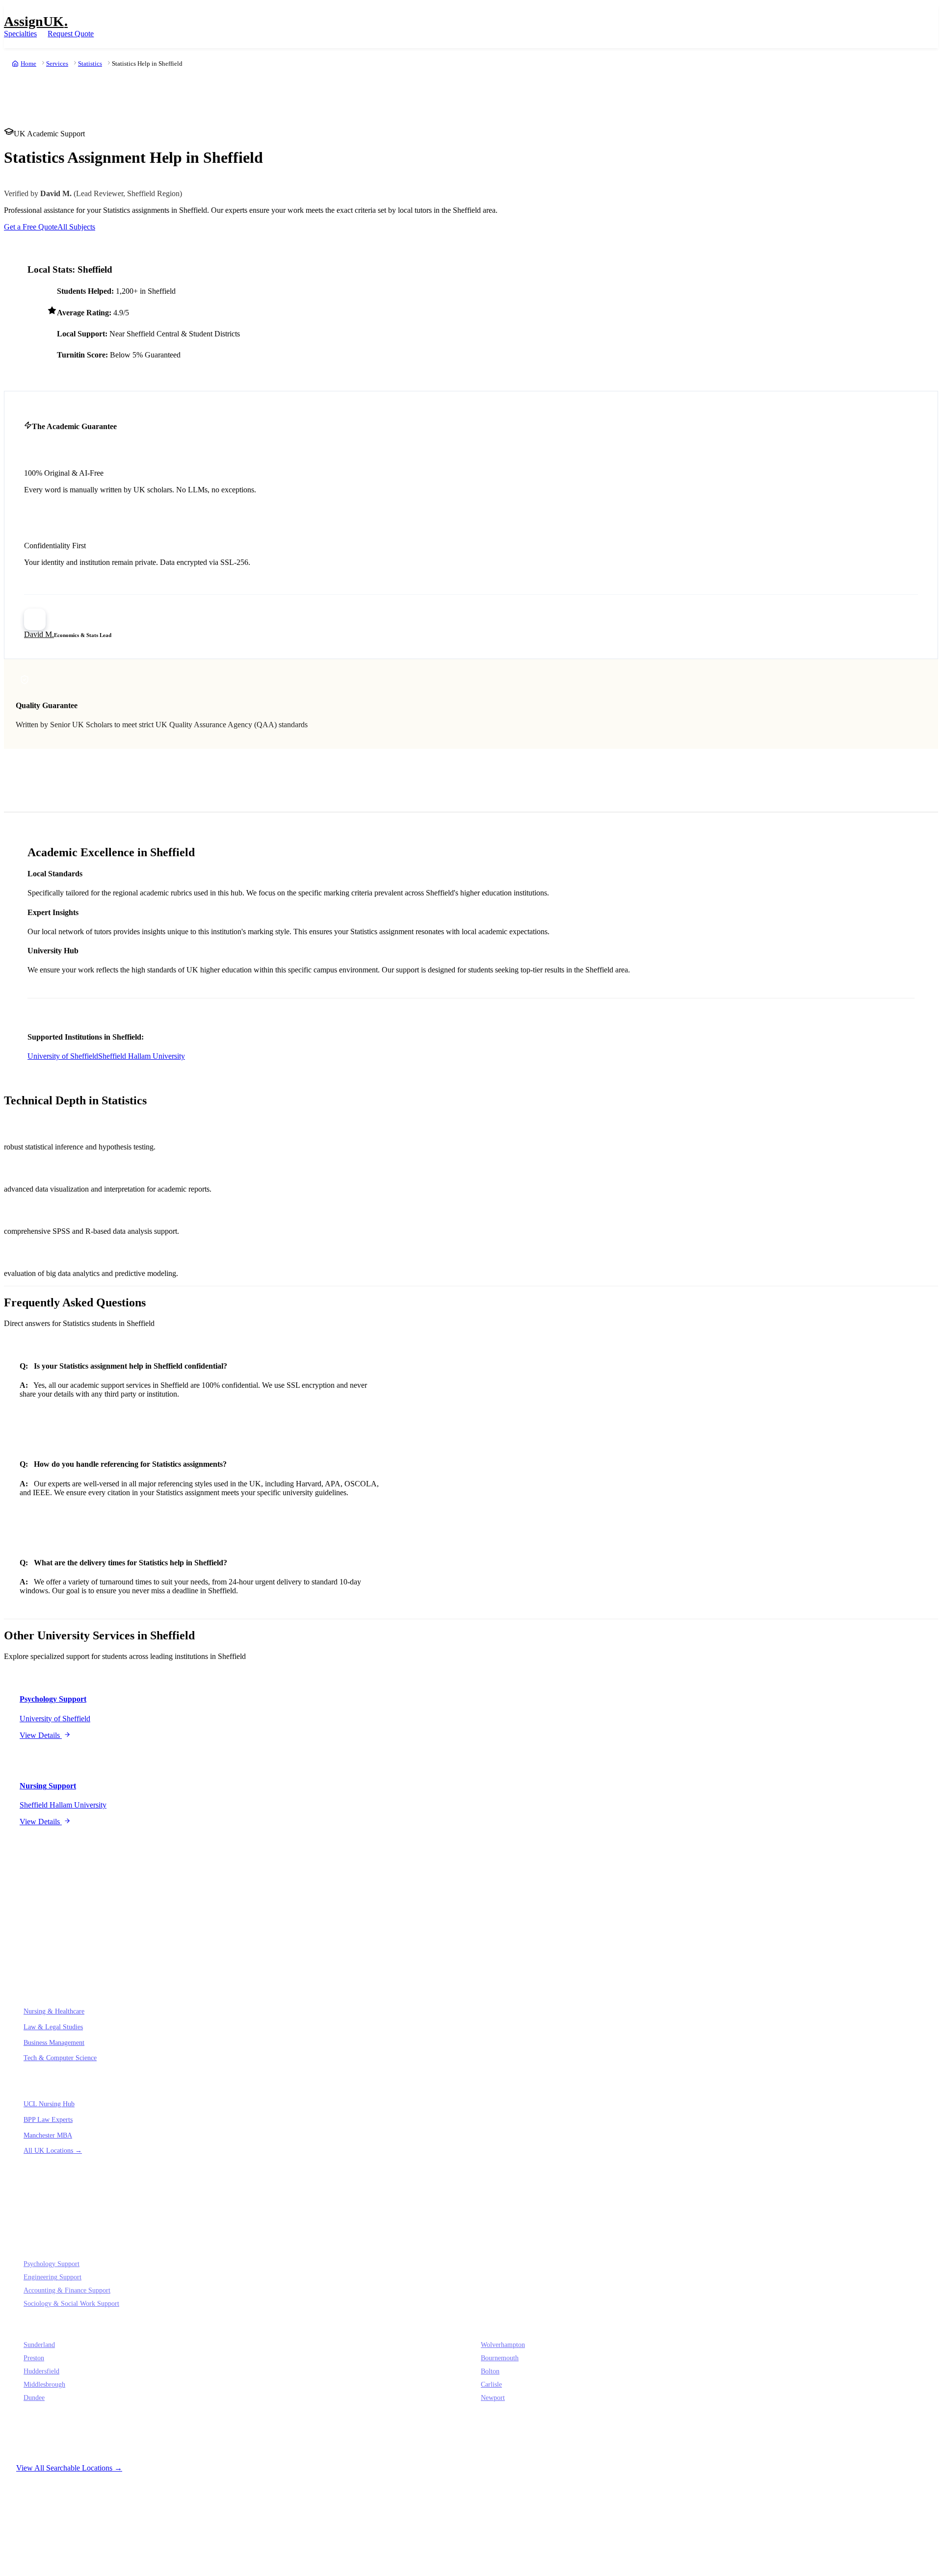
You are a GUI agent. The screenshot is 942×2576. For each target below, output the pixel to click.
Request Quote (71, 34)
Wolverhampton (503, 2345)
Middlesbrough (44, 2385)
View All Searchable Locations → (69, 2468)
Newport (493, 2398)
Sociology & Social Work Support (71, 2304)
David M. (39, 634)
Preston (34, 2358)
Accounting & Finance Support (67, 2290)
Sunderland (39, 2345)
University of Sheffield (63, 1056)
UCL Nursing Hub (49, 2104)
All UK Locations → (53, 2150)
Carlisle (491, 2385)
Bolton (490, 2371)
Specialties (20, 34)
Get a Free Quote (31, 227)
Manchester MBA (48, 2135)
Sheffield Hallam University (142, 1056)
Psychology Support (52, 2264)
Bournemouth (500, 2358)
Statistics (90, 64)
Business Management (54, 2042)
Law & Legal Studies (53, 2027)
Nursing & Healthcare (54, 2011)
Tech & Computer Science (60, 2058)
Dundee (34, 2398)
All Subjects (76, 227)
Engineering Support (52, 2277)
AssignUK (36, 21)
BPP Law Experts (48, 2119)
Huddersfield (41, 2371)
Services (57, 64)
